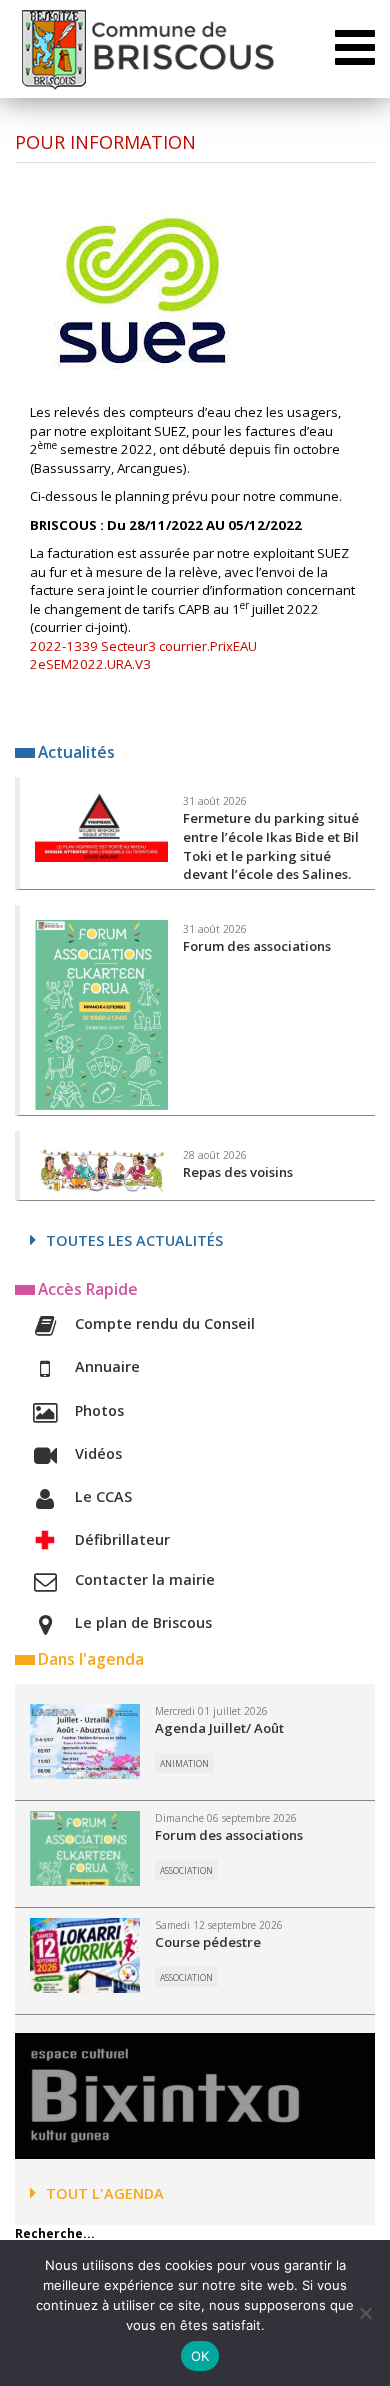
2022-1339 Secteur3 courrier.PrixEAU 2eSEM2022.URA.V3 (143, 655)
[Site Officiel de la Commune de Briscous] (146, 49)
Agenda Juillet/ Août (219, 1728)
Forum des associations (229, 1835)
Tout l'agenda (105, 2193)
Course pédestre (208, 1942)
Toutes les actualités (134, 1240)
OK (200, 2356)
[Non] (365, 2313)
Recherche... (55, 2233)
